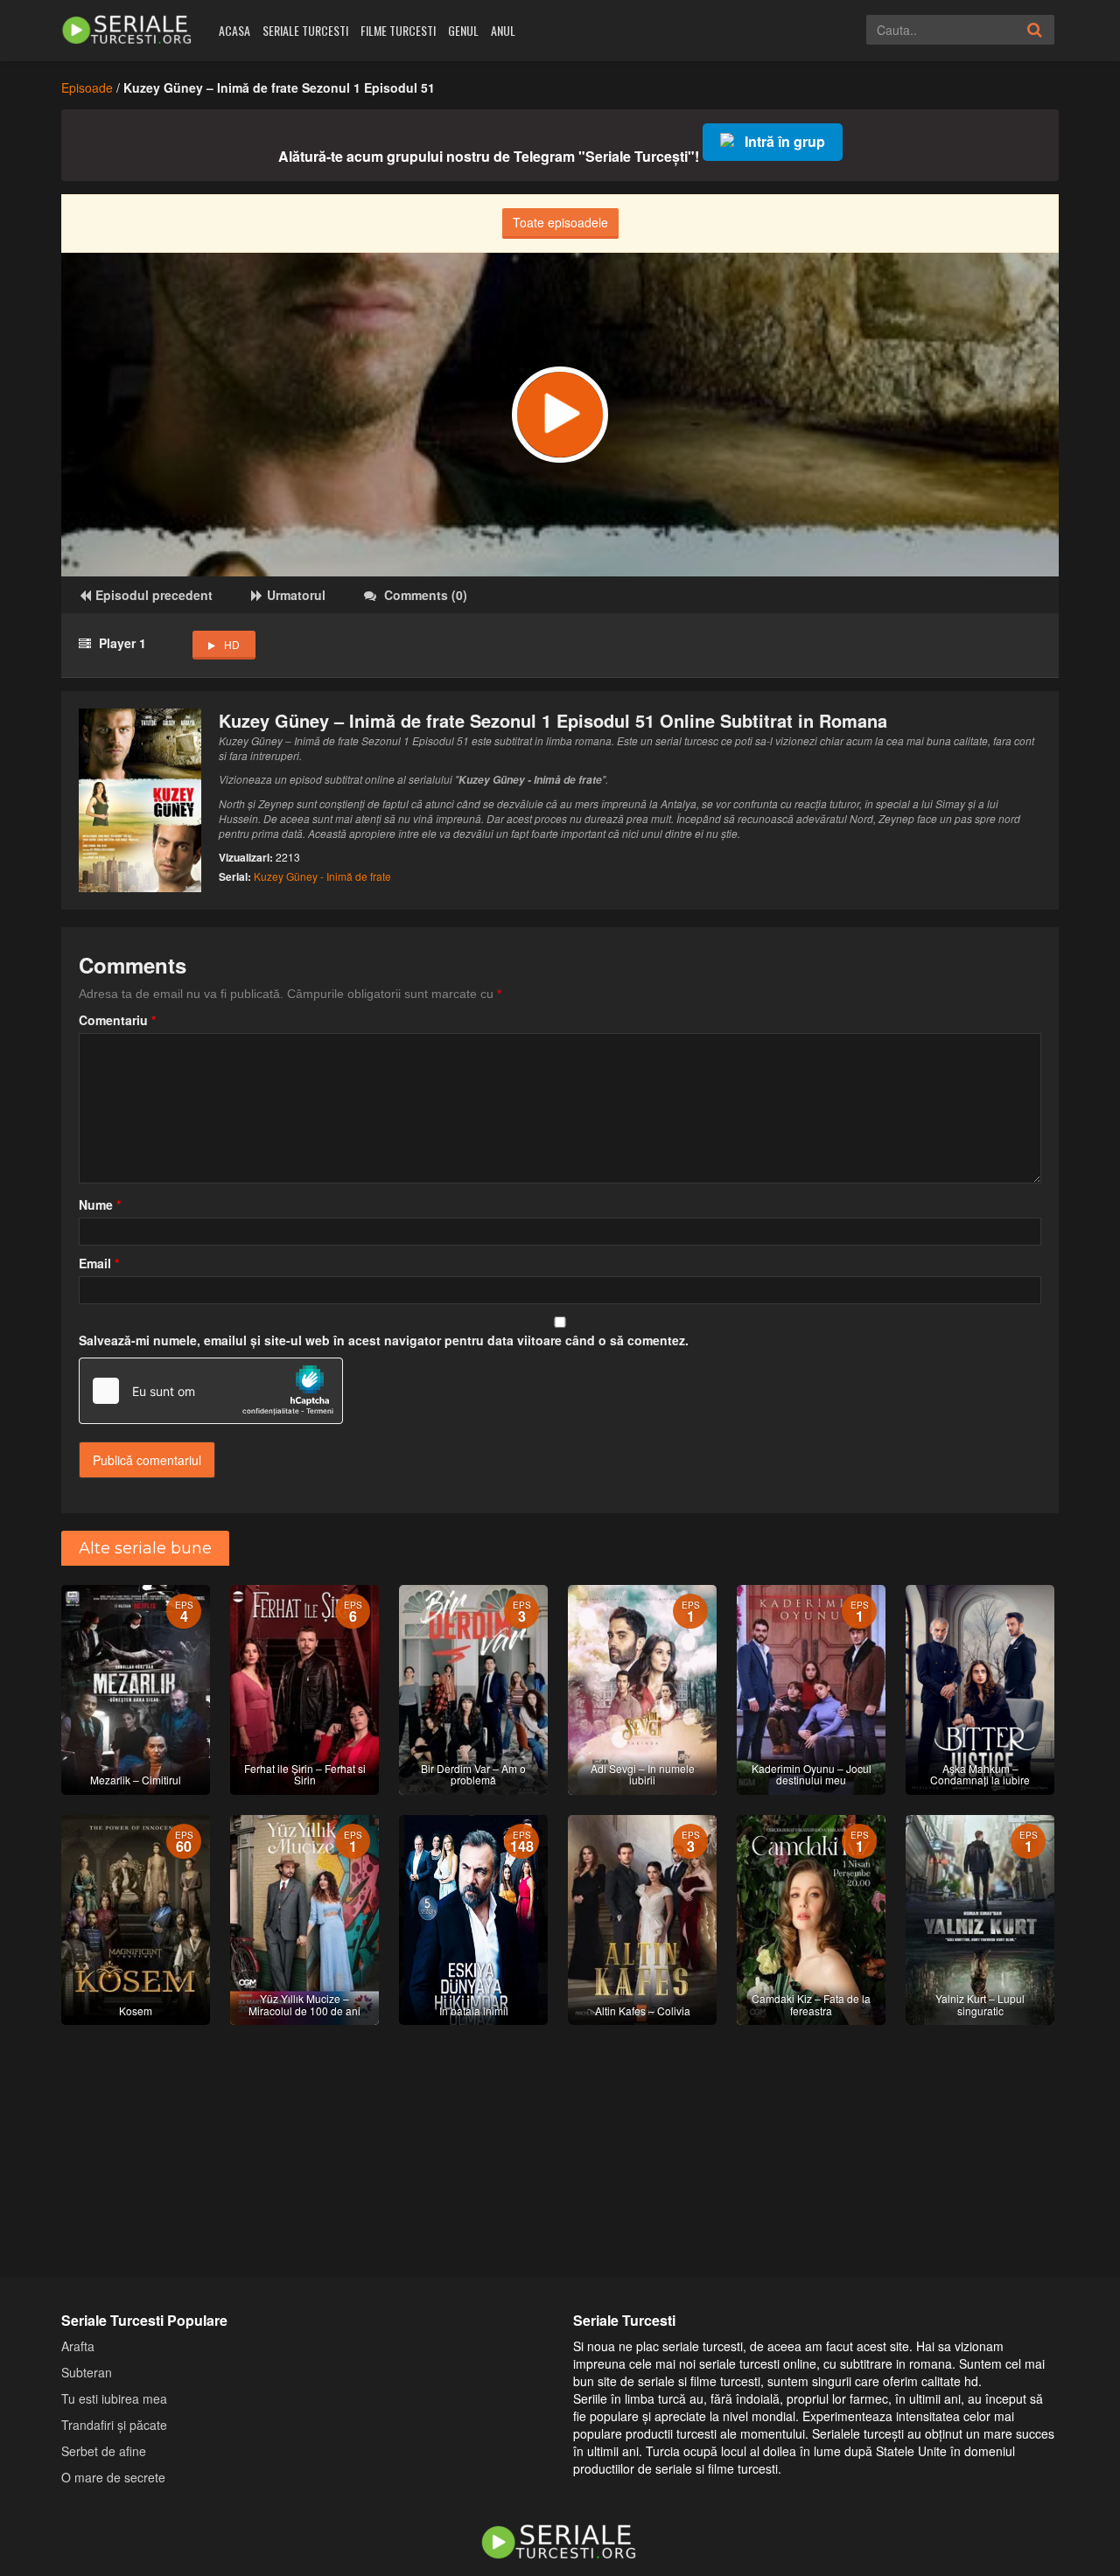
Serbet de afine (104, 2451)
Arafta (78, 2346)
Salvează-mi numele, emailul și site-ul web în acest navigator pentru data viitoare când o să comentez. (384, 1340)
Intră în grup (785, 141)
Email (99, 1263)
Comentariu (117, 1020)
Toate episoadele (560, 222)
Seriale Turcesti (305, 30)
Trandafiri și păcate (114, 2425)
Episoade (87, 87)
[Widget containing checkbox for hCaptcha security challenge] (211, 1391)
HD (232, 644)
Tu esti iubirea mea (114, 2398)
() (426, 595)
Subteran (87, 2372)
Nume (100, 1204)
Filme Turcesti (398, 30)
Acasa (234, 30)
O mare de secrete (113, 2477)
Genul (463, 30)
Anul (503, 30)
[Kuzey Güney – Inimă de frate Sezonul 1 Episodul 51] (560, 415)
